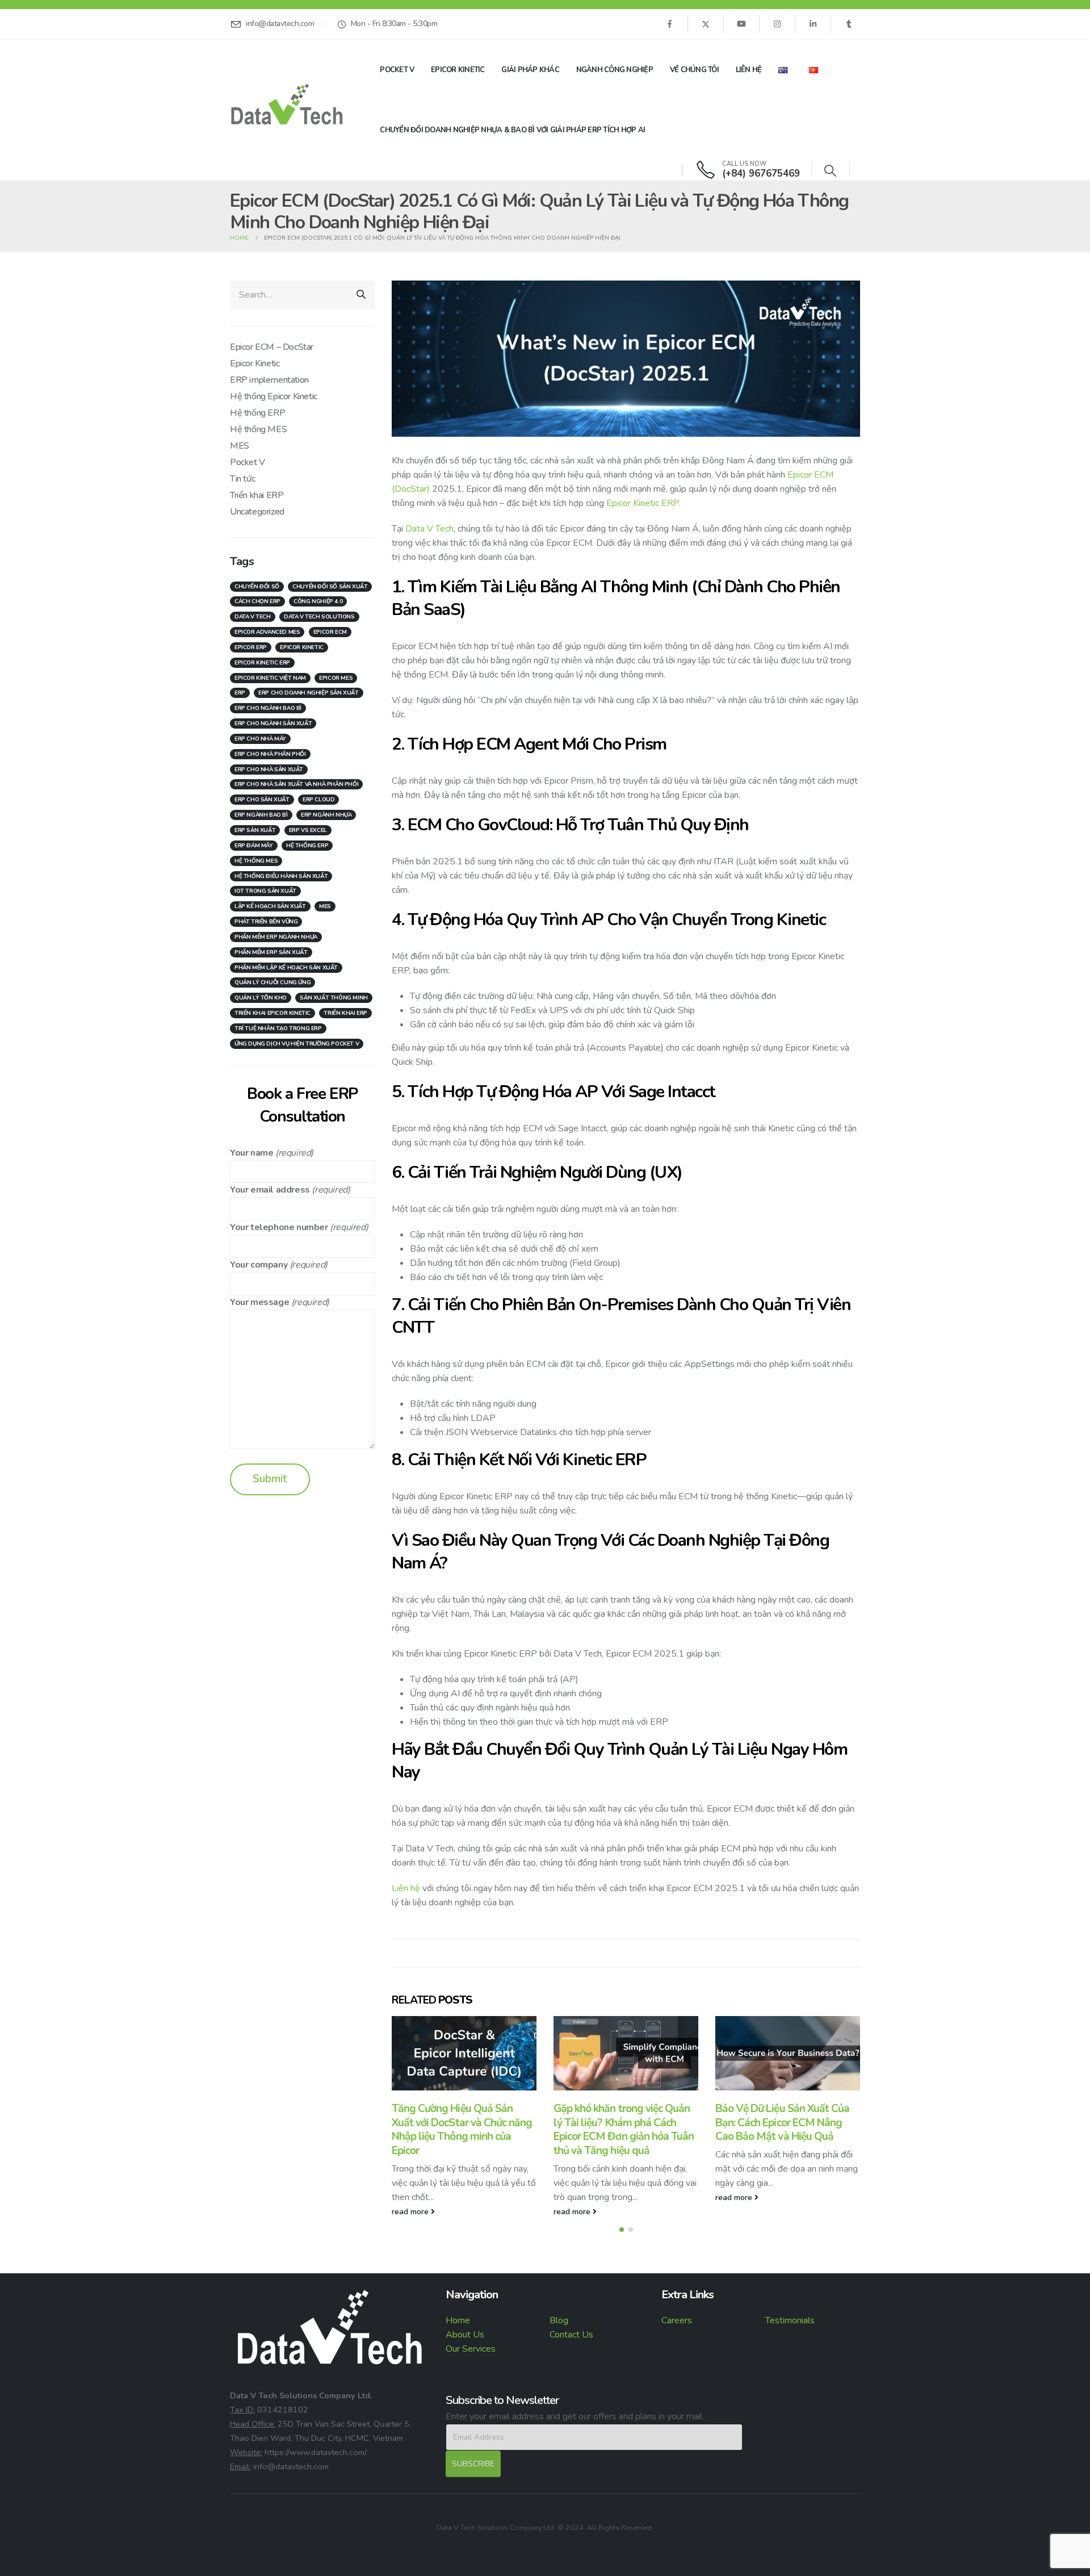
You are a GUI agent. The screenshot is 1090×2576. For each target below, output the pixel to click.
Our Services (471, 2349)
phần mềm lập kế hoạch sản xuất (286, 968)
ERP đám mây (254, 846)
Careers (677, 2320)
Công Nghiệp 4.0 (318, 601)
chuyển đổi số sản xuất (330, 587)
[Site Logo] (287, 104)
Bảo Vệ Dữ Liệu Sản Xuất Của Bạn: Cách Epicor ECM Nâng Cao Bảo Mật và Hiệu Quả (782, 2123)
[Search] (361, 295)
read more (411, 2211)
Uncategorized (257, 512)
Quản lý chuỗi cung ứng (272, 982)
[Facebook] (669, 24)
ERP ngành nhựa (326, 815)
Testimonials (790, 2320)
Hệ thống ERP (257, 413)
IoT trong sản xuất (265, 891)
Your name (251, 1153)
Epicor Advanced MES (267, 632)
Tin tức (242, 479)
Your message (259, 1302)
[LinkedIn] (813, 24)
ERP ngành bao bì (261, 815)
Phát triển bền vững (266, 922)
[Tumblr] (849, 24)
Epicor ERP (251, 647)
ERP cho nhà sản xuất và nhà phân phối (296, 784)
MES (240, 446)
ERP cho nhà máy (260, 739)
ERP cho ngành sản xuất (273, 724)
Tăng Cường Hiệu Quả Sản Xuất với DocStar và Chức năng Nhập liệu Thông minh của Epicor (462, 2130)
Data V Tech (429, 529)
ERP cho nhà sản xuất (269, 770)
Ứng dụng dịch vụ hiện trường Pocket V (297, 1044)
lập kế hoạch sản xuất (270, 906)
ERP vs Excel (308, 830)
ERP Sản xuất (255, 830)
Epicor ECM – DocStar (272, 347)
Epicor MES (336, 678)
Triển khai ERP (257, 495)
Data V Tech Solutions (319, 617)
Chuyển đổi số (257, 587)
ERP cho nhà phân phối (270, 754)
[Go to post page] (464, 2053)
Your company (259, 1265)
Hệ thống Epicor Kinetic (274, 396)
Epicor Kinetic (458, 70)
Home (458, 2320)
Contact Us (571, 2335)
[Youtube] (741, 24)
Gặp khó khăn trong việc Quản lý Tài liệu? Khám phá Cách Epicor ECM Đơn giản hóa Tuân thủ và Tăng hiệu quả (624, 2130)
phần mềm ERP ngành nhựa (276, 937)
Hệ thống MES (258, 429)
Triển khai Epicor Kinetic (272, 1013)
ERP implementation (269, 380)
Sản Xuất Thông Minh (334, 998)
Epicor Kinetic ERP (643, 503)
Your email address (270, 1190)
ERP (240, 693)
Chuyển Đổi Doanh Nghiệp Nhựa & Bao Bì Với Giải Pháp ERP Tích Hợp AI (512, 130)
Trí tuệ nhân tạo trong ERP (278, 1028)
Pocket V (397, 70)
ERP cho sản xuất (262, 800)
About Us (465, 2335)
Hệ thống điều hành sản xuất (281, 876)
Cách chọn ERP (257, 601)
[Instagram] (777, 24)
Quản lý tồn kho (261, 998)
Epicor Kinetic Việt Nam (270, 678)
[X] (706, 24)
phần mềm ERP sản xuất (271, 952)
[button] (830, 171)
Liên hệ (749, 70)
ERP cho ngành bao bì (268, 708)
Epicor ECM (330, 632)
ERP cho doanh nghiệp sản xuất (308, 693)
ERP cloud (318, 800)
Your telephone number (279, 1227)
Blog (559, 2320)
